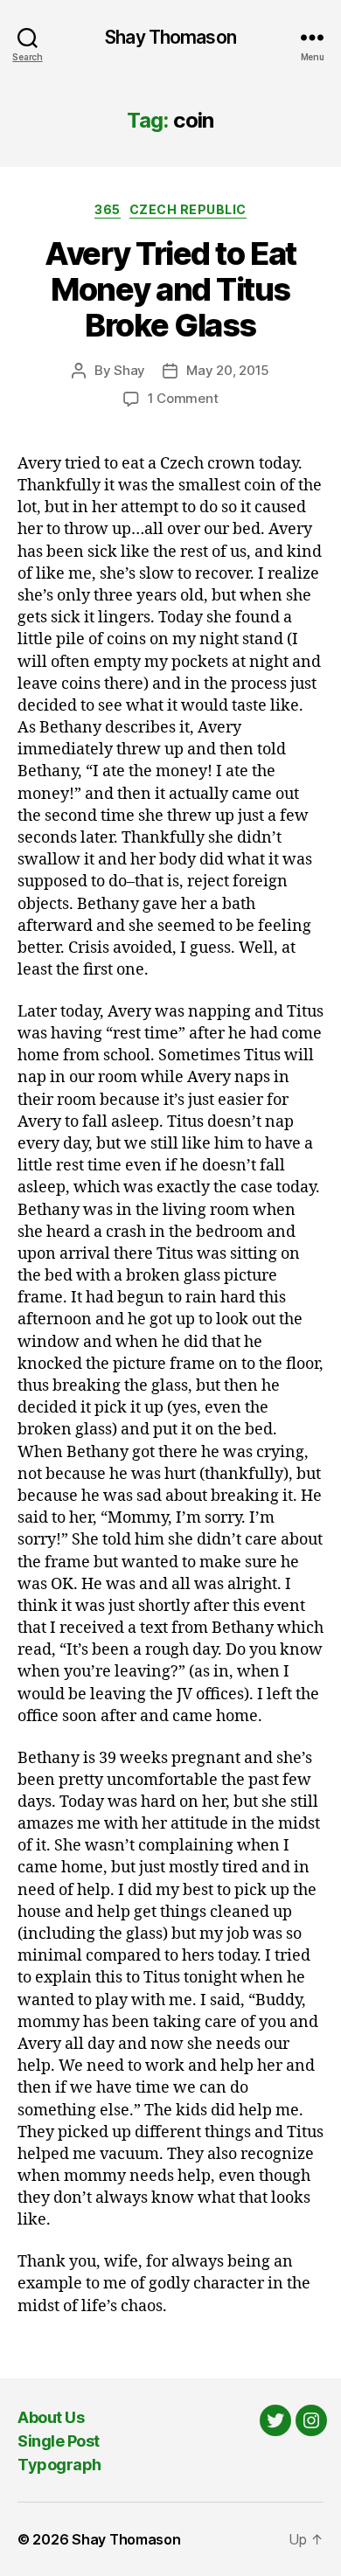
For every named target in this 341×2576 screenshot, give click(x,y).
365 (108, 209)
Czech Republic (188, 209)
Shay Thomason (170, 37)
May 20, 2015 (228, 370)
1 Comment (183, 398)
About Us (51, 2417)
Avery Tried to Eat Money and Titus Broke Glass (170, 289)
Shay (129, 370)
